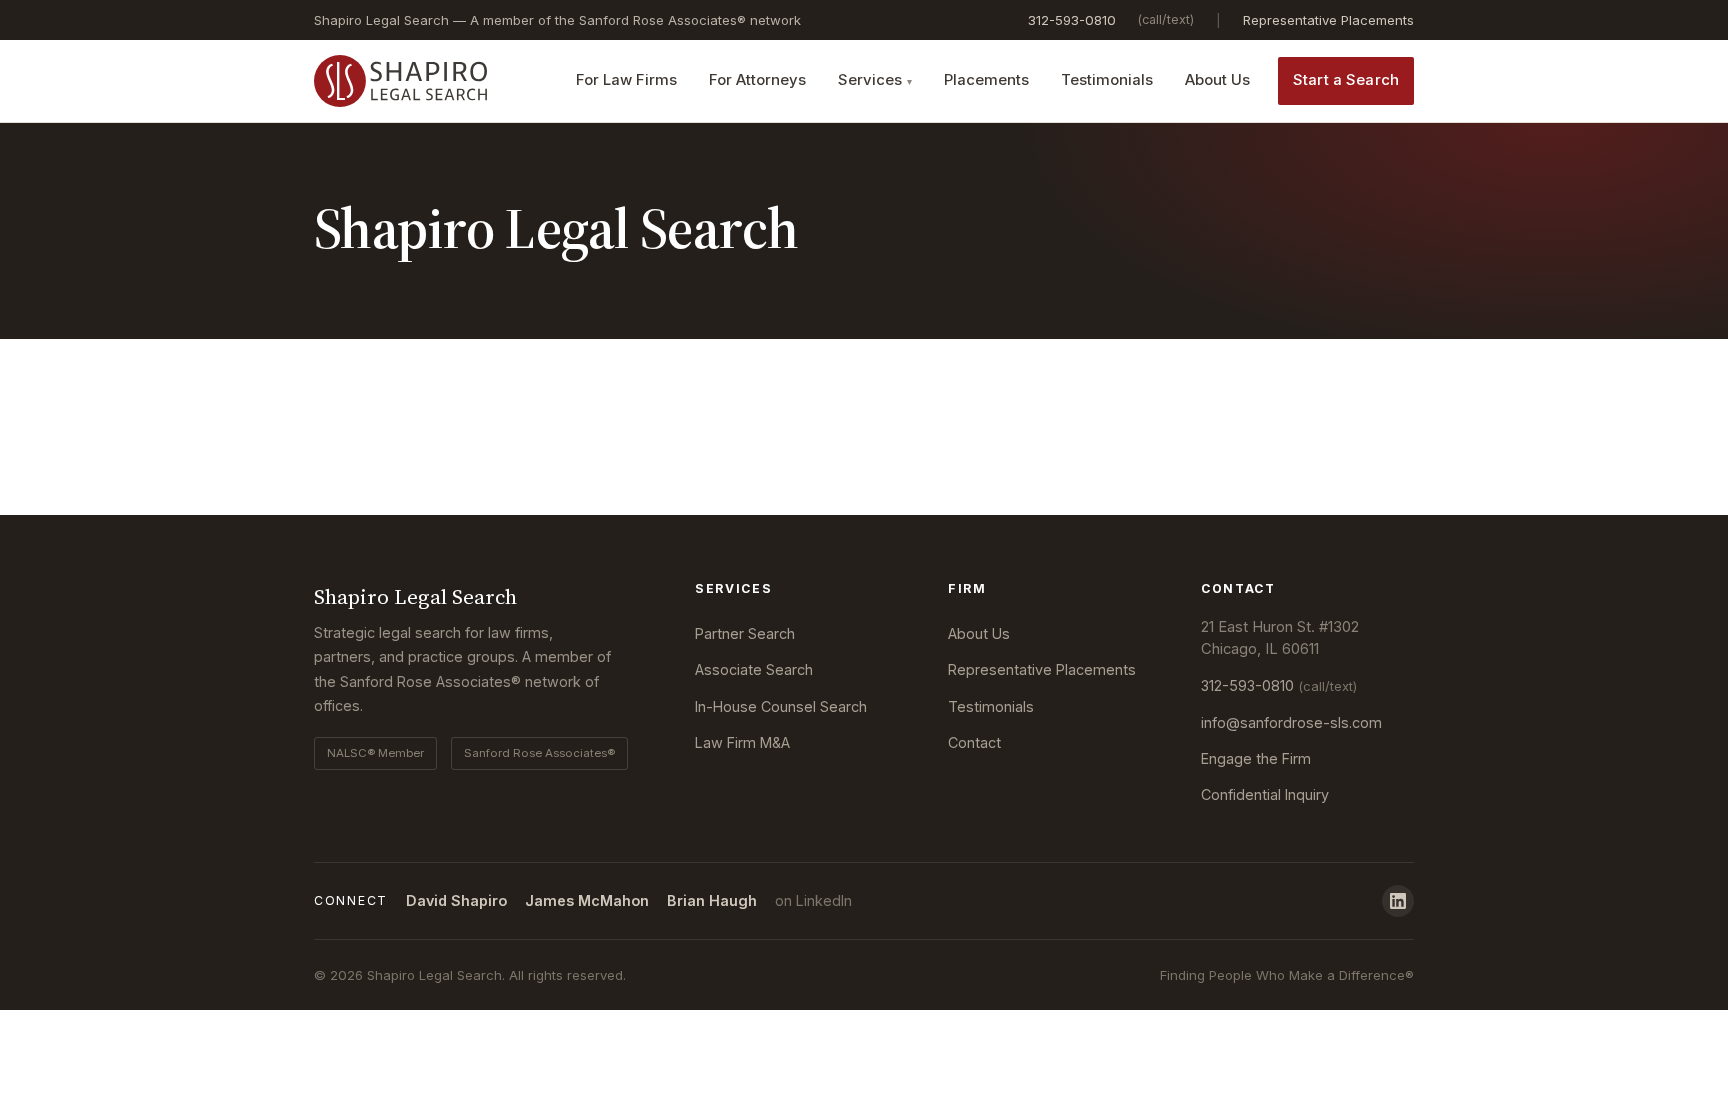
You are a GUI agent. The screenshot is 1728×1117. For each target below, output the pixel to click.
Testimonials (1107, 80)
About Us (1217, 80)
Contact (974, 742)
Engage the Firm (1256, 758)
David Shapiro (456, 900)
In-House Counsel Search (781, 706)
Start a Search (1346, 80)
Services (870, 80)
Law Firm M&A (742, 742)
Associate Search (754, 669)
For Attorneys (757, 80)
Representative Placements (1328, 20)
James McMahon (587, 900)
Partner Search (745, 633)
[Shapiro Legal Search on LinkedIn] (1398, 901)
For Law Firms (626, 80)
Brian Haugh (712, 900)
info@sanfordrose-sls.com (1291, 722)
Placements (986, 80)
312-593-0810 (1072, 20)
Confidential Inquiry (1265, 794)
